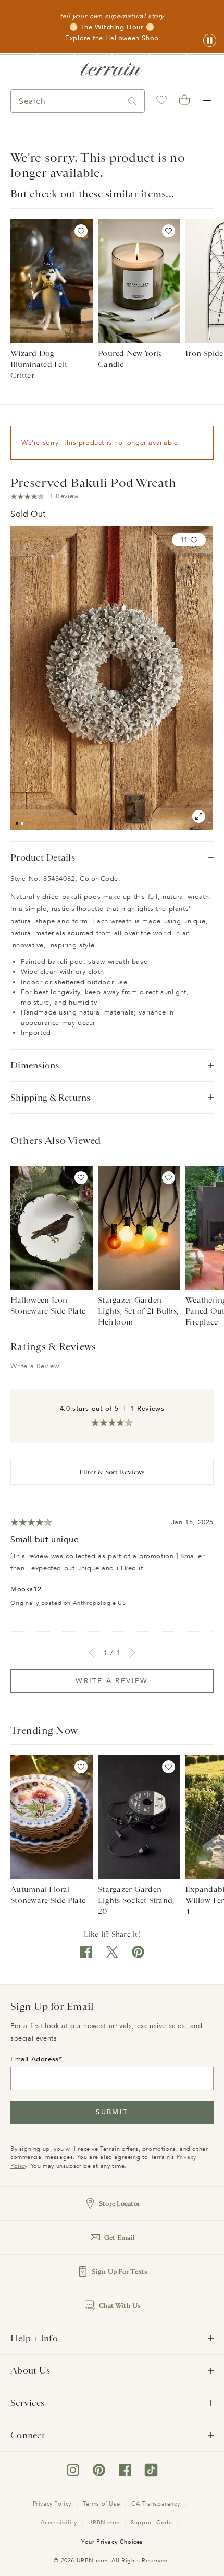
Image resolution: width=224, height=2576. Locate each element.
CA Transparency (155, 2504)
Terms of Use (101, 2504)
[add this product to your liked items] (81, 231)
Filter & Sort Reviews (112, 1472)
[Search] (132, 101)
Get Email (120, 2238)
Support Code (151, 2523)
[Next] (132, 1653)
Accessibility (59, 2523)
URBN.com (104, 2523)
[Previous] (92, 1653)
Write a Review (35, 1366)
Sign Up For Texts (119, 2271)
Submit (112, 2112)
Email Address (35, 2059)
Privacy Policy (52, 2504)
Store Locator (120, 2204)
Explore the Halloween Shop (112, 38)
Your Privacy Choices (112, 2542)
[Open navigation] (207, 101)
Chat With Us (120, 2305)
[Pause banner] (210, 41)
